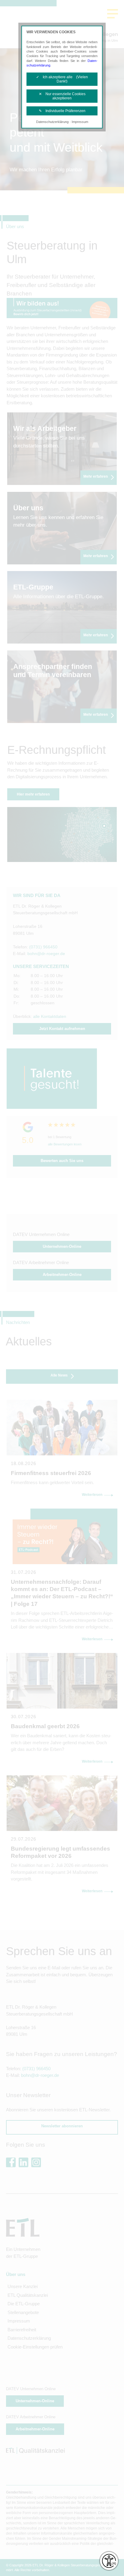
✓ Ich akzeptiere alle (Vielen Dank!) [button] (62, 79)
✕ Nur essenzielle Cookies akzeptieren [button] (62, 96)
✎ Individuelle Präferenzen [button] (62, 111)
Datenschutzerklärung (52, 122)
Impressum (80, 122)
